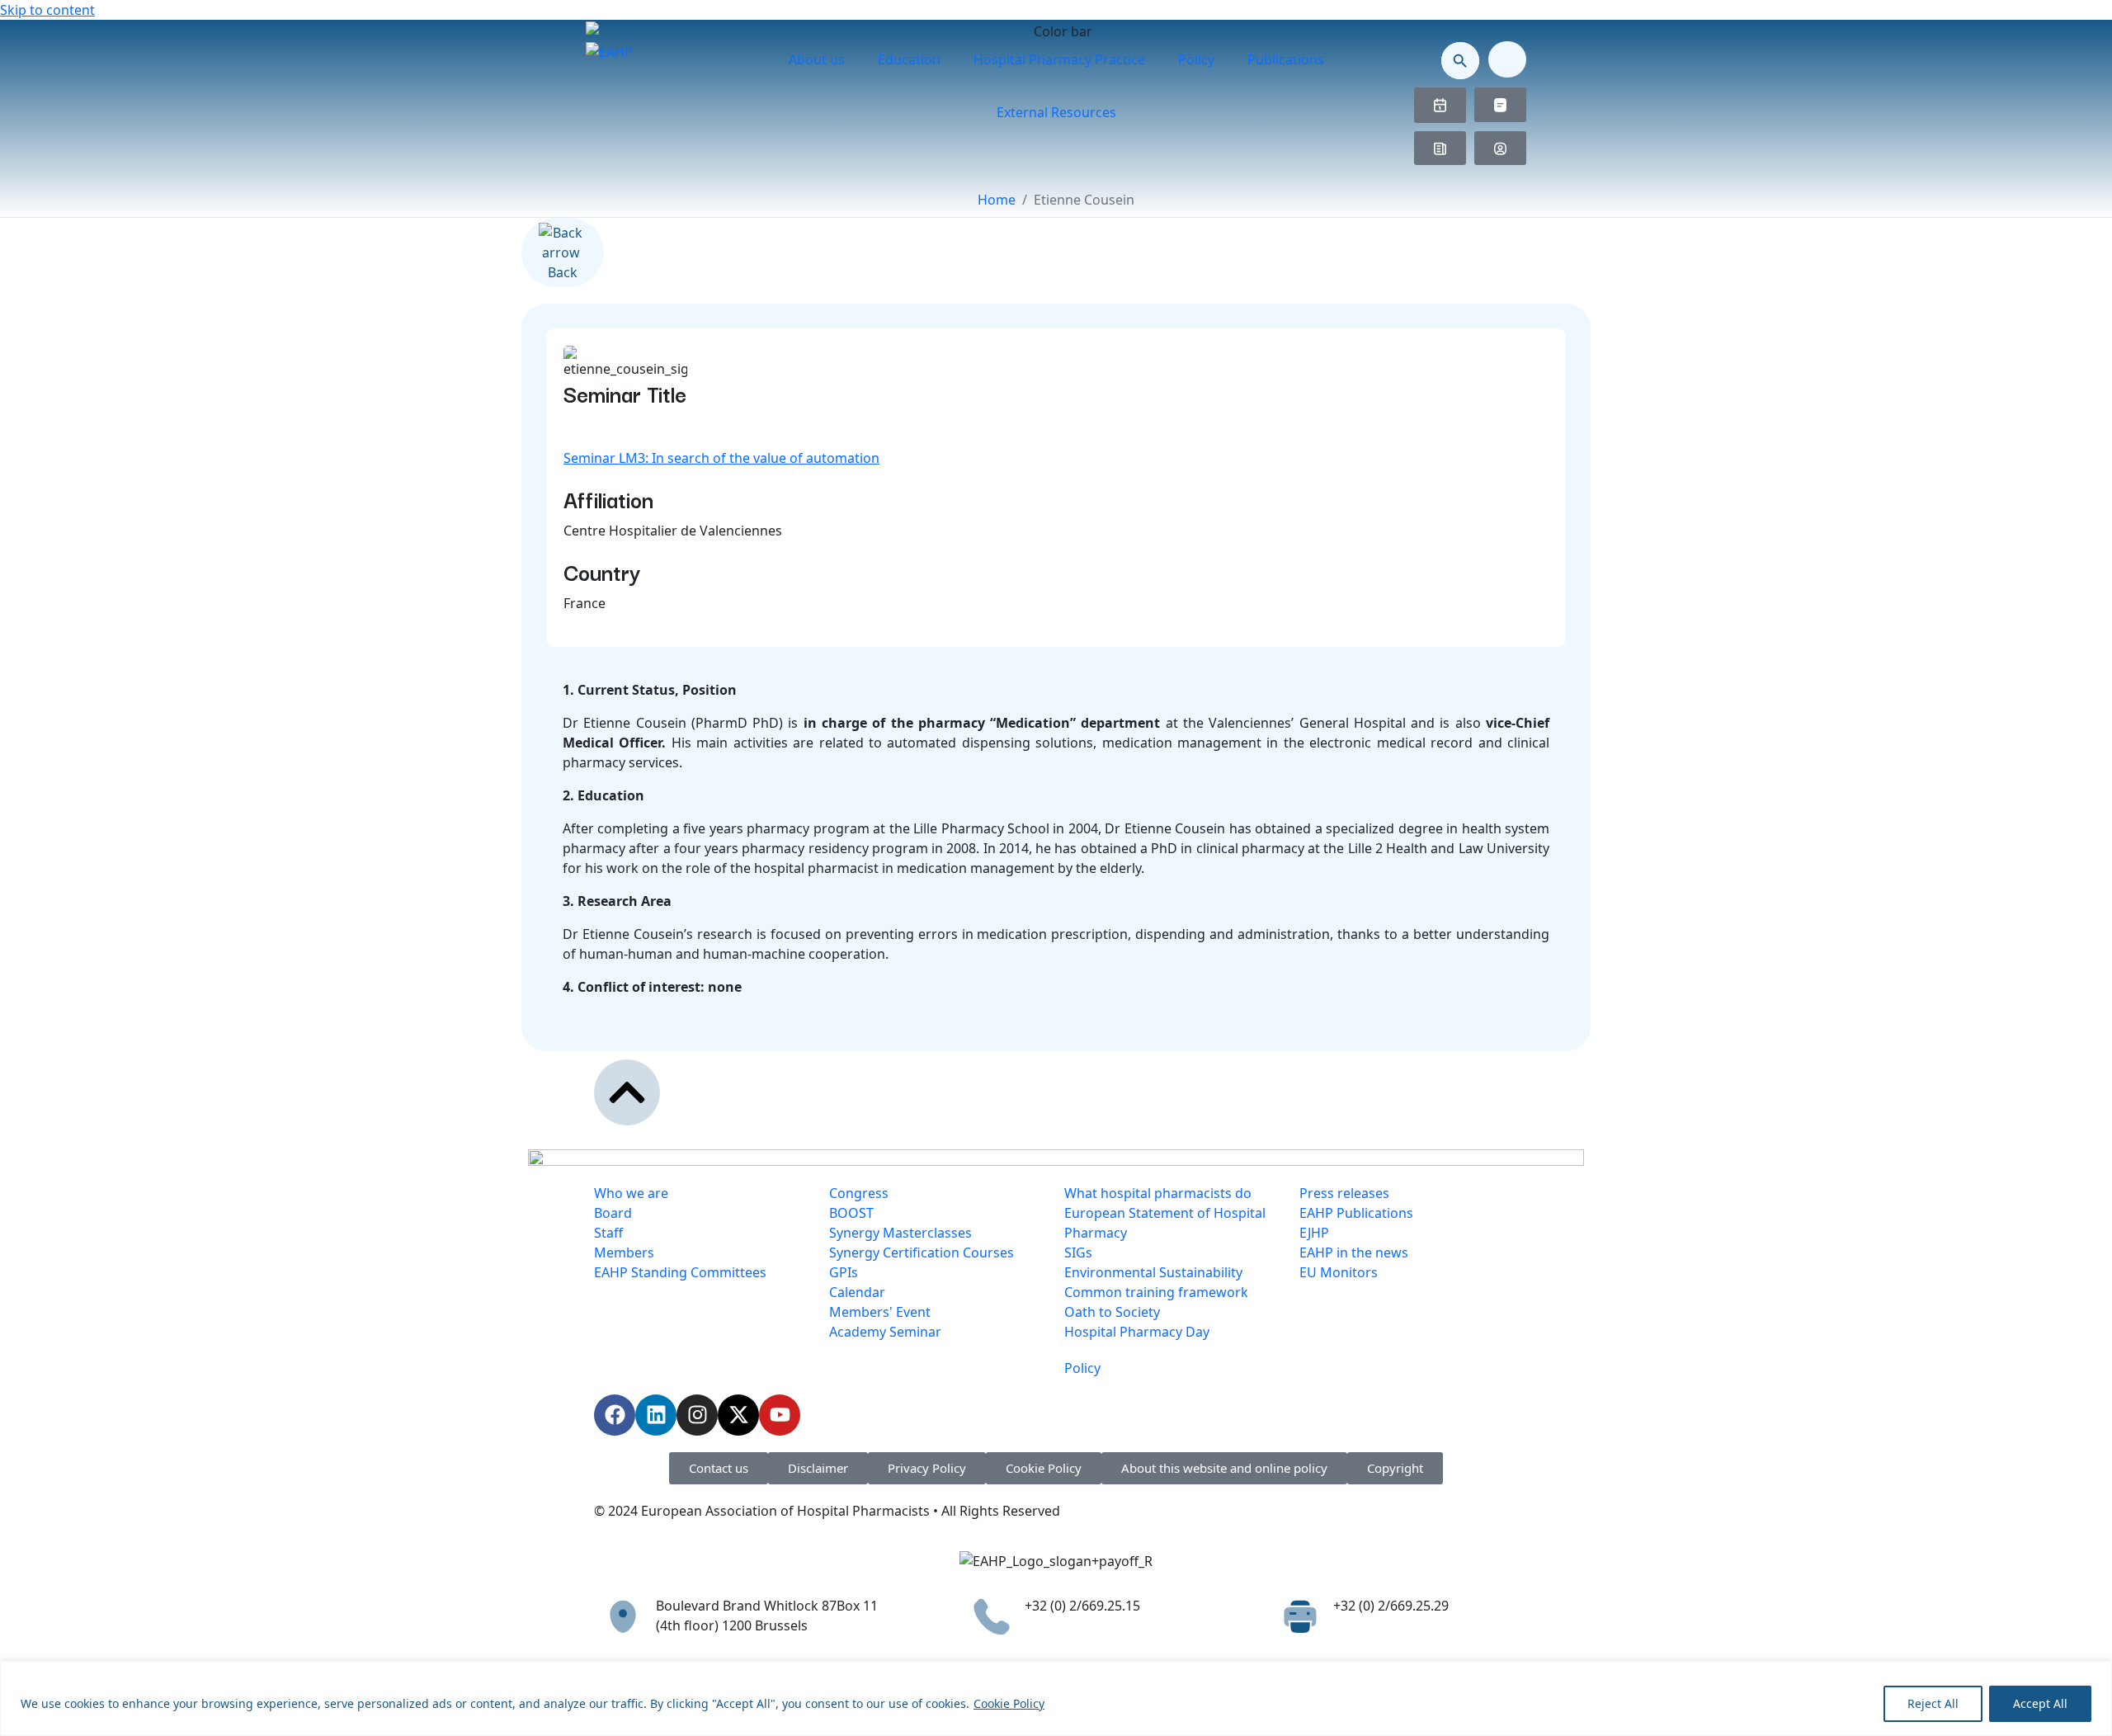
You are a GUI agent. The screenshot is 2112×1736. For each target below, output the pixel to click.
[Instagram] (697, 1415)
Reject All (1933, 1703)
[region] (1056, 1698)
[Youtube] (780, 1415)
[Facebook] (615, 1415)
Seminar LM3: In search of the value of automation (721, 458)
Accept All (2040, 1703)
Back (563, 272)
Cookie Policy (1009, 1703)
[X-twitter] (738, 1415)
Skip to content (47, 10)
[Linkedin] (656, 1415)
